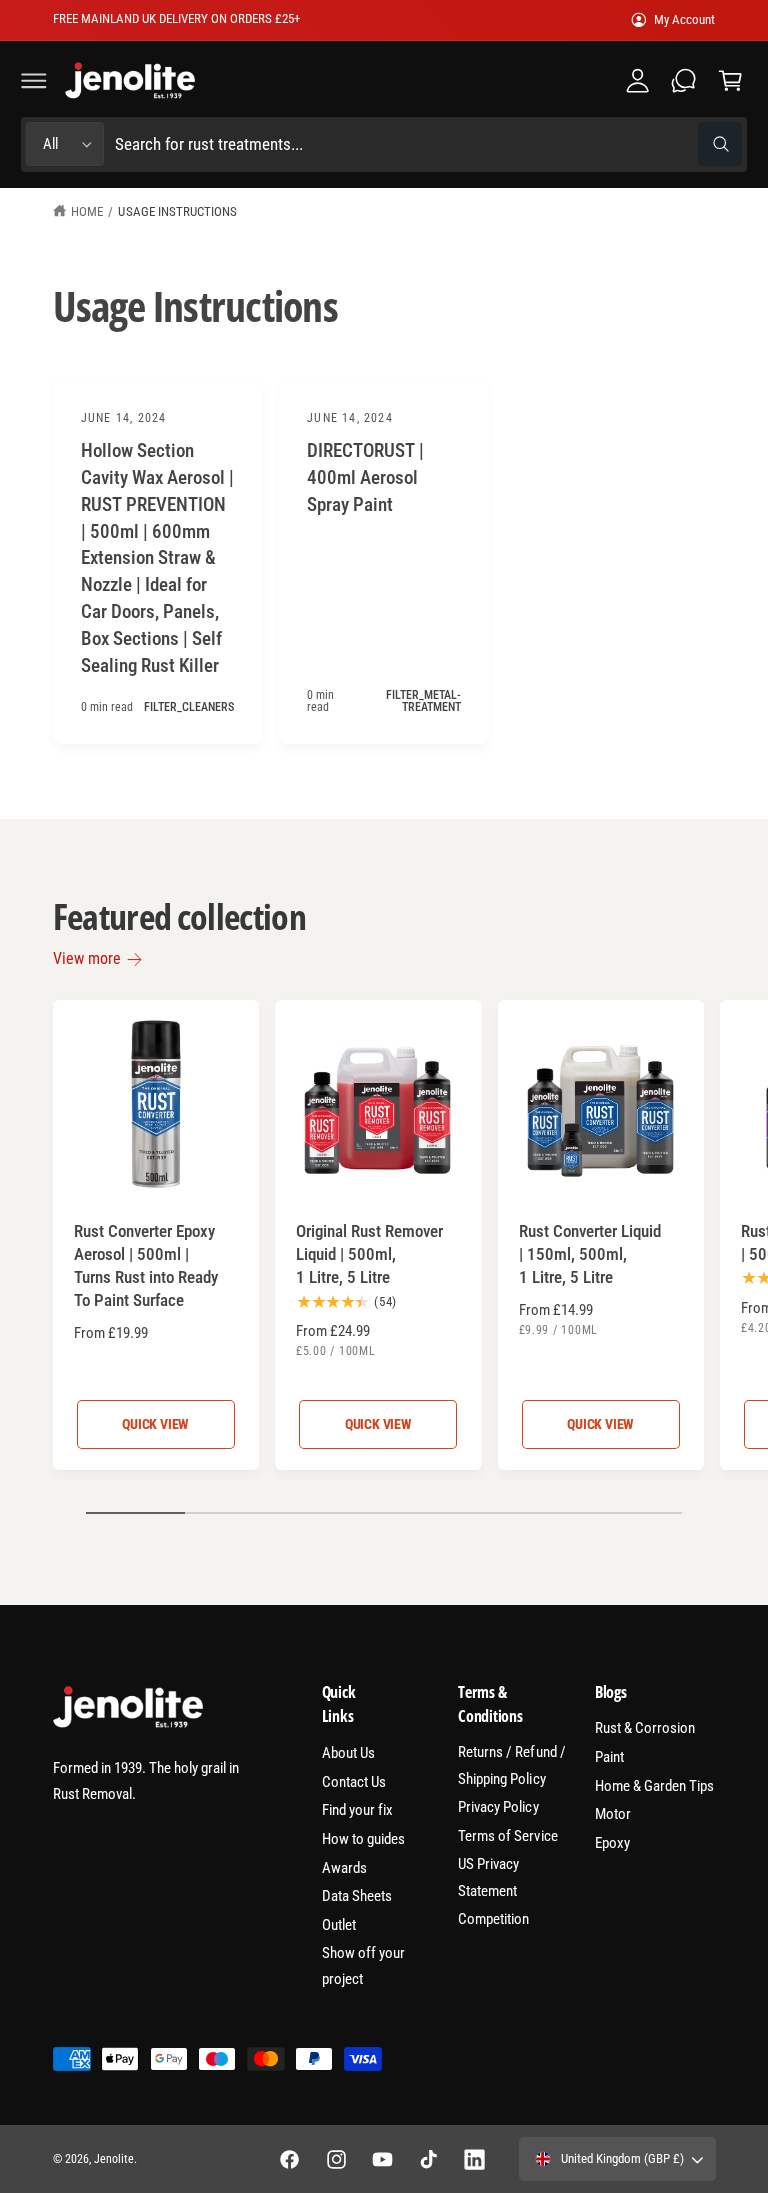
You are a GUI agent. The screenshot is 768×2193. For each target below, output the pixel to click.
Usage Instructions (177, 211)
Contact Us (354, 1782)
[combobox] (428, 144)
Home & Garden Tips (654, 1786)
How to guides (363, 1839)
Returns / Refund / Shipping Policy (511, 1765)
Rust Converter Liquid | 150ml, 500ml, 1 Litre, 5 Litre (590, 1254)
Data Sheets (357, 1896)
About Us (348, 1753)
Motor (613, 1814)
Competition (493, 1919)
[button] (34, 80)
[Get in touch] (684, 80)
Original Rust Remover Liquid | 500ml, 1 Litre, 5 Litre (369, 1254)
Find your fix (357, 1810)
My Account (684, 19)
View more (87, 958)
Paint (609, 1757)
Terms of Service (507, 1836)
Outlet (339, 1925)
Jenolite (114, 2159)
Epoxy (612, 1843)
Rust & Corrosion (645, 1728)
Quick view (155, 1424)
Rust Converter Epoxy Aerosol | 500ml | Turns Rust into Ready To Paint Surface (146, 1265)
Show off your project (363, 1966)
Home (87, 211)
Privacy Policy (498, 1807)
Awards (344, 1868)
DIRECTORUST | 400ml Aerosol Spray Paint (365, 477)
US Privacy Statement (488, 1877)
